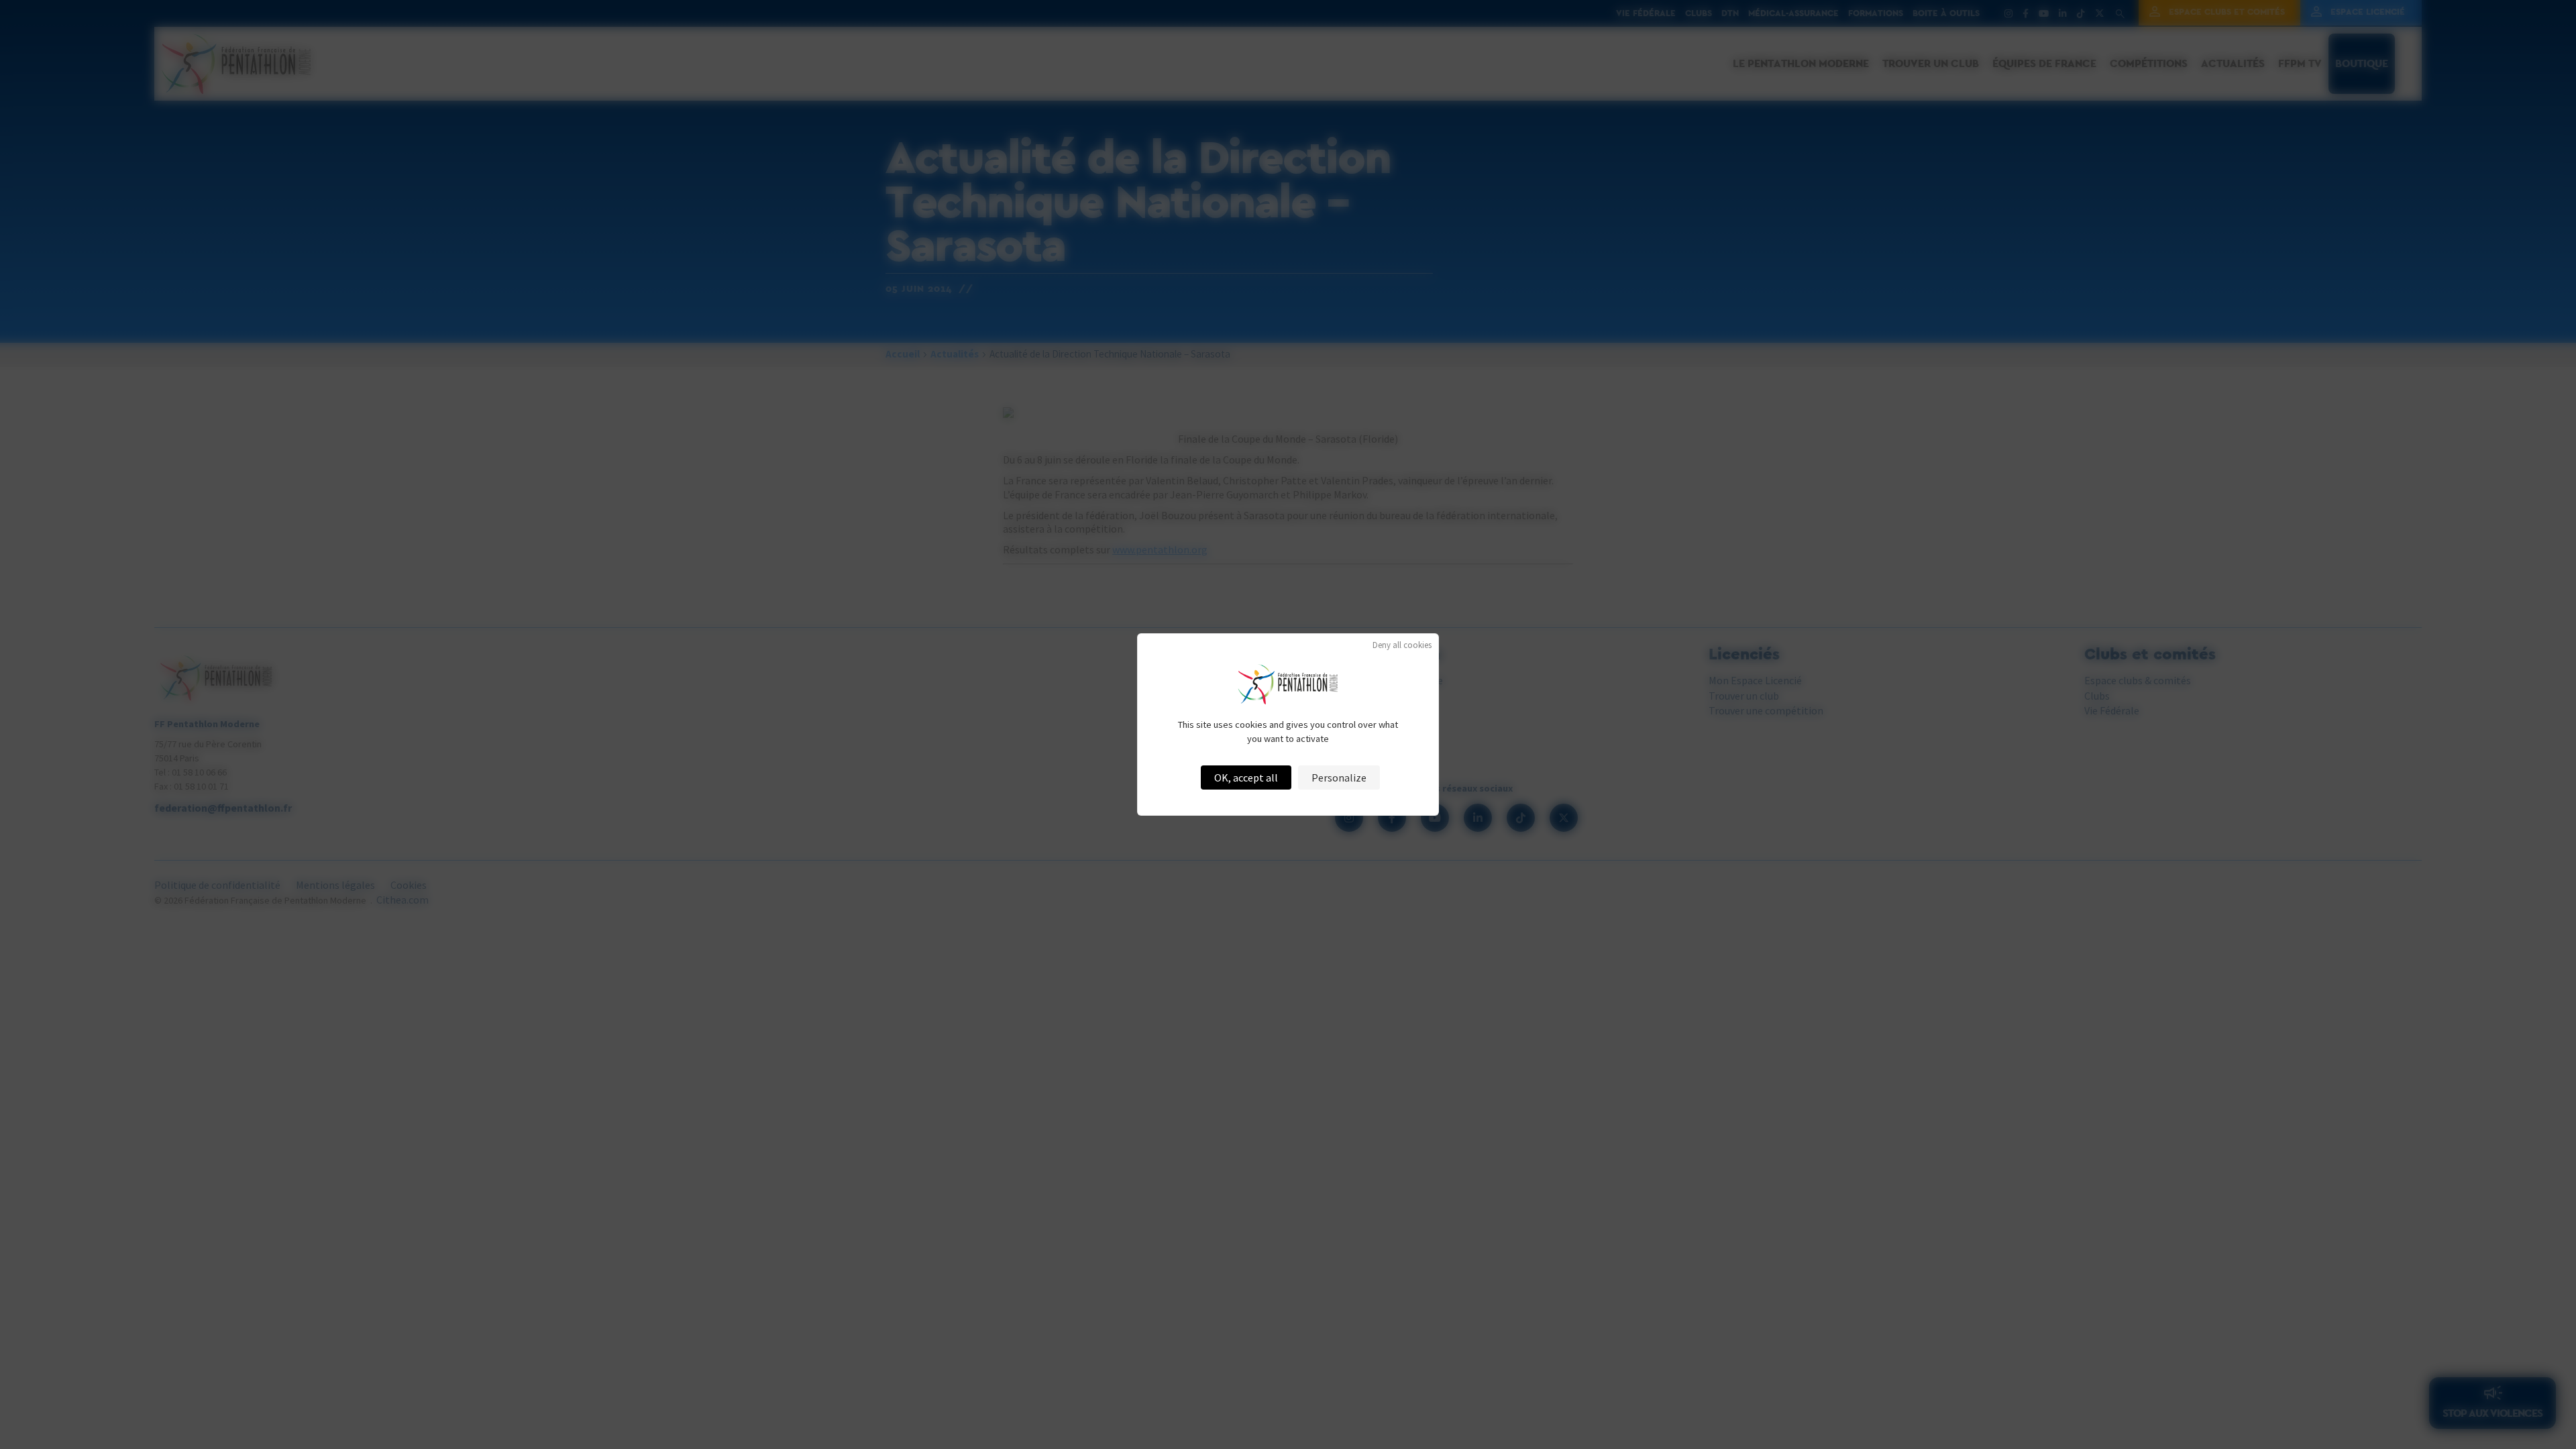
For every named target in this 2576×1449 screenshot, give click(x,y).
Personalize (1339, 777)
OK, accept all (1246, 777)
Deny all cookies (1402, 645)
